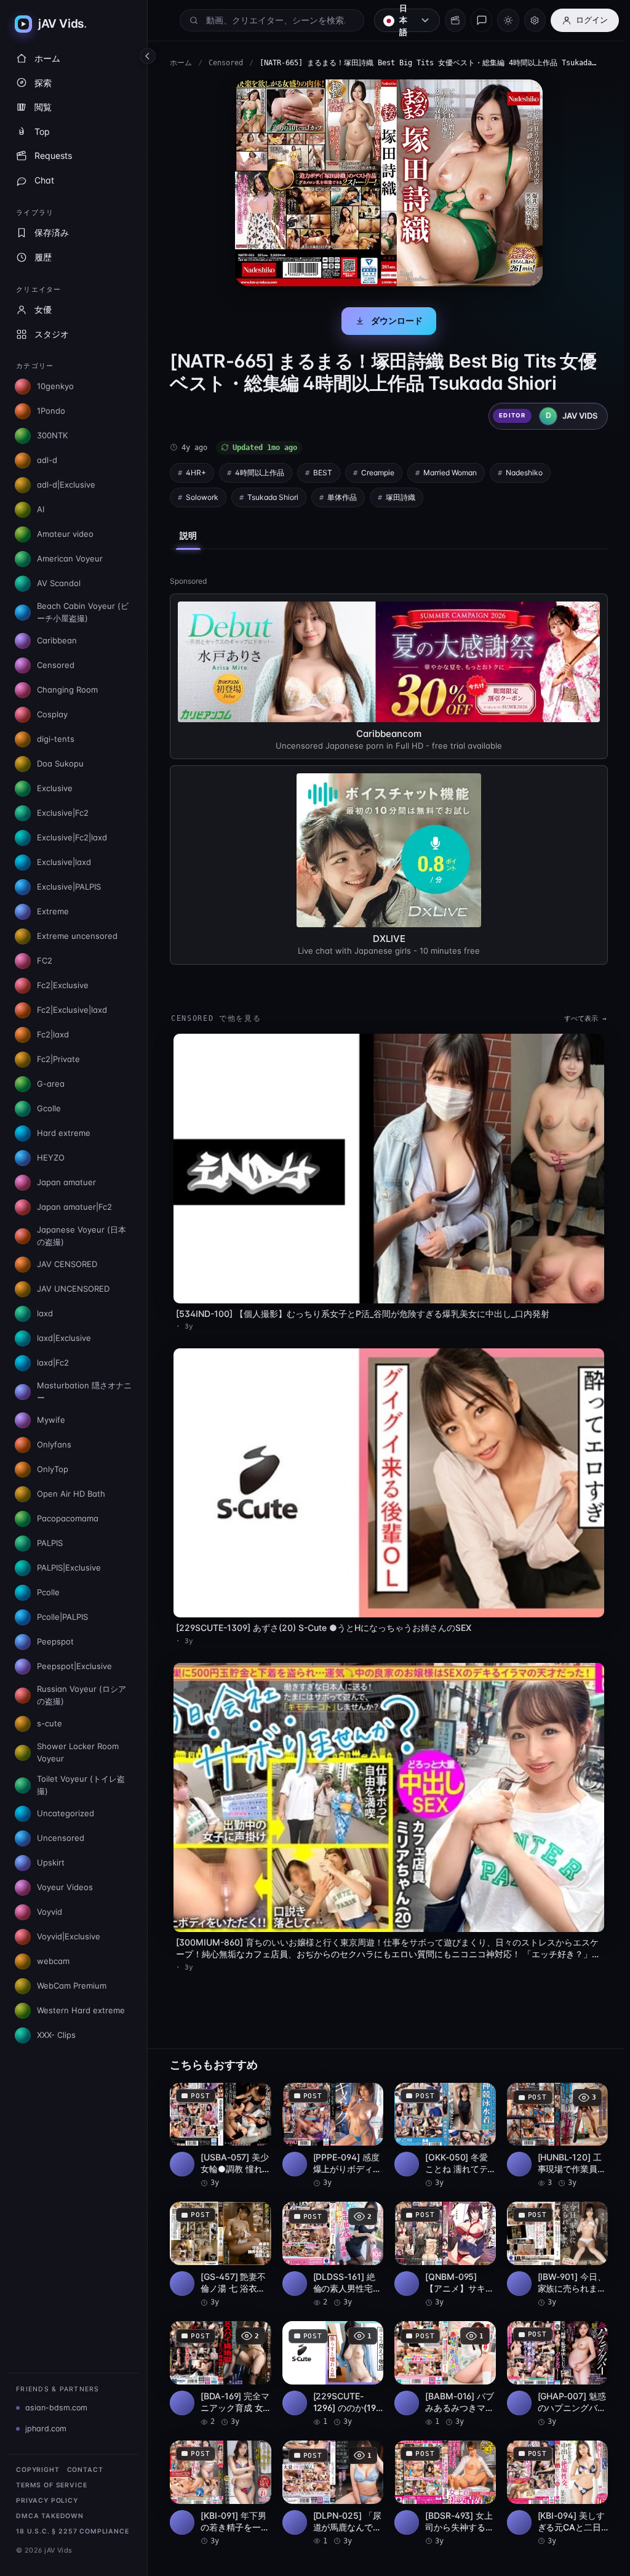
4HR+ (196, 473)
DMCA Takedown (50, 2516)
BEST (323, 473)
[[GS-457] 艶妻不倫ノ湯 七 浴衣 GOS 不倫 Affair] (220, 2240)
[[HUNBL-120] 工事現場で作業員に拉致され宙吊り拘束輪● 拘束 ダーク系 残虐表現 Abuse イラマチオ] (552, 2122)
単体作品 (342, 497)
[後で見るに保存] (253, 2083)
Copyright (38, 2470)
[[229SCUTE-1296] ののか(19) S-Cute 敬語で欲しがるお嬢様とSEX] (330, 2359)
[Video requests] (455, 20)
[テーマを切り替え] (508, 20)
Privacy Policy (47, 2501)
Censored (226, 63)
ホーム (181, 63)
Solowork (202, 497)
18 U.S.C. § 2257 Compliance (73, 2531)
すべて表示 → (579, 1017)
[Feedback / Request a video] (481, 20)
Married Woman (450, 473)
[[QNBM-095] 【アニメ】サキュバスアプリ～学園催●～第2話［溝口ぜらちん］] (441, 2240)
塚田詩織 (401, 497)
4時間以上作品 (260, 473)
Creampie (378, 473)
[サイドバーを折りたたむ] (148, 56)
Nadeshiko (524, 473)
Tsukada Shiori (273, 497)
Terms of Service (51, 2485)
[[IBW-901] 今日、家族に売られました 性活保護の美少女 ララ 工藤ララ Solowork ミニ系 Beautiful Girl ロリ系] (552, 2240)
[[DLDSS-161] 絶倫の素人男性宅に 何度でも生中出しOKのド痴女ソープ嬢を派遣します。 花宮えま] (330, 2240)
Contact (85, 2470)
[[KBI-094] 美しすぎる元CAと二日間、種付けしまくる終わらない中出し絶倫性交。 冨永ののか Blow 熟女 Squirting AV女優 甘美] (552, 2477)
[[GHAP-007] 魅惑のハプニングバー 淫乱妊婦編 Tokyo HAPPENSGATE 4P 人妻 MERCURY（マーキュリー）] (552, 2359)
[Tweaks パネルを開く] (535, 20)
